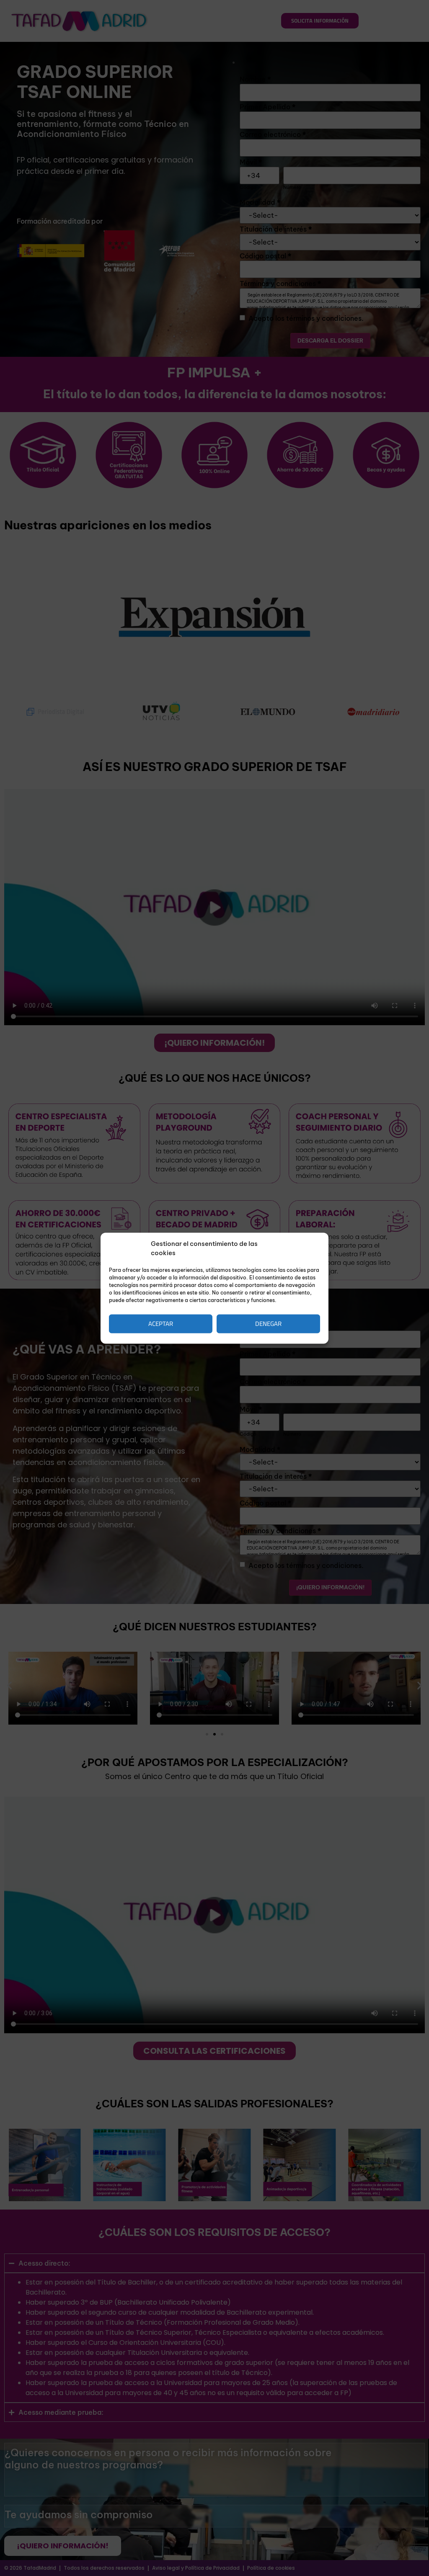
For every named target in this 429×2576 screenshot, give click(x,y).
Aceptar (161, 1324)
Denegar (268, 1324)
